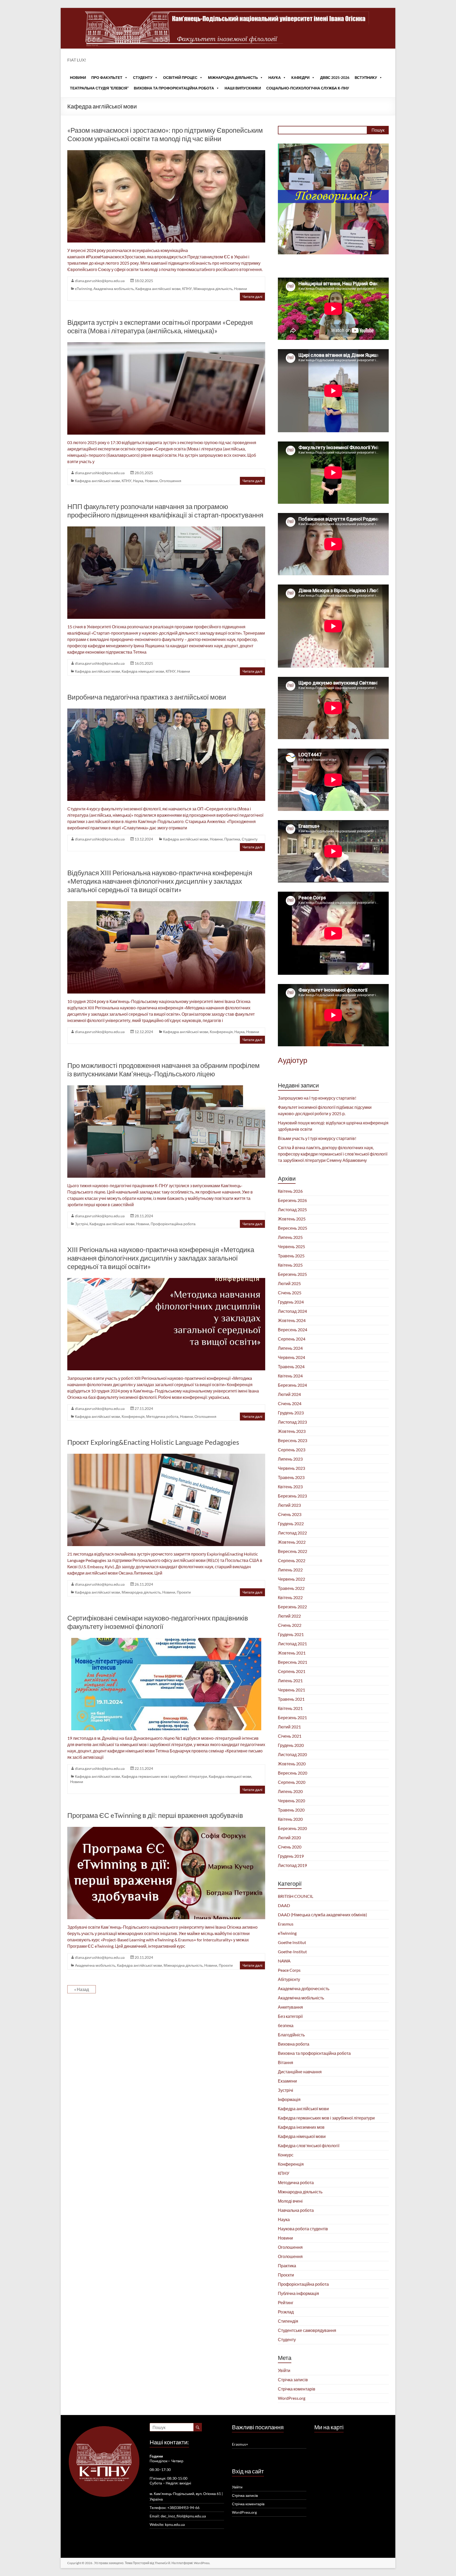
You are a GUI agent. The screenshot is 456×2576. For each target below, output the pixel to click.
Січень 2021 (290, 1736)
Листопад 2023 (292, 1422)
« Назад (82, 1989)
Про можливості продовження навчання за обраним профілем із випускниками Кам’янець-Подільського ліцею (163, 1070)
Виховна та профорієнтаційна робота (174, 88)
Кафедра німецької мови (143, 671)
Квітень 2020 (290, 1819)
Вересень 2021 (293, 1662)
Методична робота (162, 1416)
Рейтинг (286, 2302)
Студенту (143, 77)
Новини (78, 77)
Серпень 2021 (292, 1671)
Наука (275, 77)
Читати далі (252, 296)
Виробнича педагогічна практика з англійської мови (147, 697)
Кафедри (300, 77)
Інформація (289, 2099)
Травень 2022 (291, 1588)
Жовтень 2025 (292, 1219)
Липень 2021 (290, 1681)
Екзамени (287, 2081)
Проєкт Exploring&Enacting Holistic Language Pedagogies (153, 1442)
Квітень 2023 (290, 1487)
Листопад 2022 (292, 1533)
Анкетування (290, 2007)
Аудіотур (293, 1060)
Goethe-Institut (292, 1952)
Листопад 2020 (292, 1754)
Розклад (286, 2312)
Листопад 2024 (292, 1311)
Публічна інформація (298, 2293)
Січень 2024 (290, 1403)
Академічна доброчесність (304, 1988)
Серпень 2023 (292, 1450)
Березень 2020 (292, 1828)
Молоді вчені (290, 2201)
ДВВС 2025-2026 (335, 77)
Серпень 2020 (292, 1782)
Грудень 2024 (291, 1302)
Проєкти (184, 1592)
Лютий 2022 (289, 1616)
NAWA (284, 1961)
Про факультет (107, 77)
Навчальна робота (296, 2210)
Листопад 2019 (292, 1865)
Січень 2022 (290, 1625)
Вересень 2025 (293, 1228)
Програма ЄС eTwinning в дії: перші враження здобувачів (155, 1815)
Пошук (378, 130)
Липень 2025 (290, 1237)
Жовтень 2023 (292, 1431)
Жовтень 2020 (292, 1764)
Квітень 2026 (290, 1191)
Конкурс (286, 2155)
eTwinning (83, 289)
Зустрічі (81, 1224)
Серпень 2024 (292, 1339)
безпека (286, 2025)
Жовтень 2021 (292, 1653)
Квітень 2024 (290, 1376)
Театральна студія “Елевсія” (99, 88)
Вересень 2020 (293, 1773)
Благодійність (291, 2035)
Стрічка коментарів (297, 2389)
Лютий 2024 (289, 1394)
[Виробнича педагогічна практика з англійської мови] (166, 711)
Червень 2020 (291, 1801)
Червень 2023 (291, 1468)
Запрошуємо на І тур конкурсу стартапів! (317, 1098)
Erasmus (286, 1924)
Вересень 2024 (293, 1330)
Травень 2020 (291, 1810)
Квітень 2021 (290, 1708)
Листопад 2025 (292, 1209)
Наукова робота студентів (303, 2229)
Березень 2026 (292, 1200)
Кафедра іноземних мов (301, 2127)
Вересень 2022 (293, 1551)
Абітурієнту (289, 1979)
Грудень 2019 (291, 1856)
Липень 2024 (290, 1348)
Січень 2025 (290, 1293)
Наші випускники (243, 88)
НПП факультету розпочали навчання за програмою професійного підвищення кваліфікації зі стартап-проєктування (165, 511)
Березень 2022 (292, 1607)
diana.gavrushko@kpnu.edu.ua (100, 281)
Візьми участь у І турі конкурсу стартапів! (317, 1138)
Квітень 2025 (290, 1265)
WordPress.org (292, 2398)
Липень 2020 (290, 1791)
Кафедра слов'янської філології (309, 2145)
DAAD (284, 1905)
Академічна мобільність (114, 289)
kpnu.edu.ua (175, 2524)
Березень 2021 (292, 1717)
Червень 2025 (291, 1246)
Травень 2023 (291, 1477)
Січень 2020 (290, 1847)
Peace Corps (289, 1970)
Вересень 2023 (293, 1440)
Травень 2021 (291, 1699)
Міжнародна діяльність (233, 77)
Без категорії (290, 2016)
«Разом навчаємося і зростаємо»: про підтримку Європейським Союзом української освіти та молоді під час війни (165, 134)
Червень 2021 (291, 1690)
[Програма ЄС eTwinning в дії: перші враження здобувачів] (166, 1829)
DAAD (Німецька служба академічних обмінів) (322, 1915)
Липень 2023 (290, 1459)
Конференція (221, 1032)
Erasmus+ (240, 2444)
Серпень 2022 (292, 1560)
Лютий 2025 (289, 1283)
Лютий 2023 (289, 1505)
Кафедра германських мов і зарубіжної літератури (164, 1776)
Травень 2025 (291, 1256)
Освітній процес (180, 77)
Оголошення (170, 481)
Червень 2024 (291, 1357)
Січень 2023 (290, 1514)
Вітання (286, 2062)
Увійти (284, 2370)
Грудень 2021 (291, 1634)
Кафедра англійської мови (158, 289)
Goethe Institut (292, 1942)
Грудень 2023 (291, 1413)
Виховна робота (294, 2044)
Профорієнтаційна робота (173, 1224)
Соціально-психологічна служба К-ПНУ (308, 88)
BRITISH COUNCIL (296, 1896)
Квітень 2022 (290, 1597)
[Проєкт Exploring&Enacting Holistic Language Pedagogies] (166, 1456)
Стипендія (288, 2321)
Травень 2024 (291, 1367)
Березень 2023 (292, 1496)
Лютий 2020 (289, 1838)
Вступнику (366, 77)
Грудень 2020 (291, 1745)
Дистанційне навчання (300, 2072)
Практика (232, 839)
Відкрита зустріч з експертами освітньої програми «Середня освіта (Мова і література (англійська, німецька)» (160, 326)
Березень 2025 (292, 1274)
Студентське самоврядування (307, 2330)
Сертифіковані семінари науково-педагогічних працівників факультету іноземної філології (158, 1622)
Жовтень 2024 (292, 1320)
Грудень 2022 (291, 1524)
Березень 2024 (292, 1385)
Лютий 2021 (289, 1727)
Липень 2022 (290, 1570)
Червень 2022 (291, 1579)
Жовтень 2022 (292, 1542)
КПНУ (187, 289)
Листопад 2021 (292, 1644)
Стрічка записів (293, 2380)
